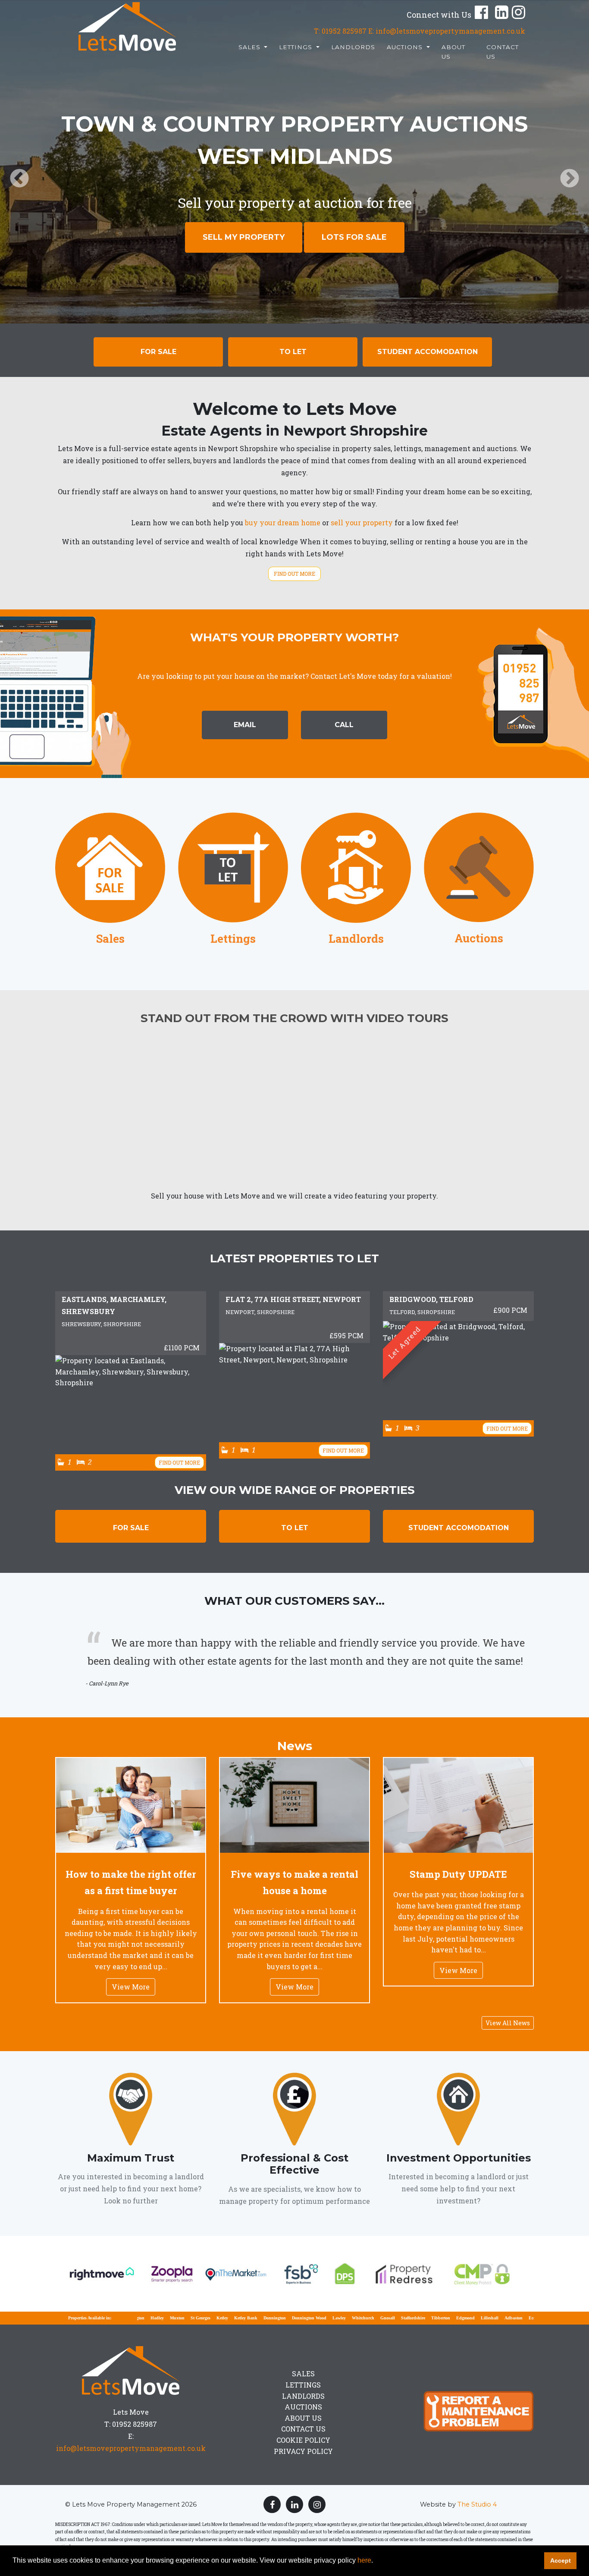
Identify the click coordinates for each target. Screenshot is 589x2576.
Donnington (227, 2318)
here (364, 2560)
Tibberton (393, 2318)
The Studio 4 (477, 2504)
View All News (508, 2023)
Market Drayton (520, 2318)
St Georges (153, 2318)
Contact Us (503, 52)
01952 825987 (344, 31)
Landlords (353, 47)
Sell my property (244, 237)
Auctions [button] (406, 47)
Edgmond (418, 2318)
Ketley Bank (198, 2318)
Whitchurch (315, 2318)
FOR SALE (131, 1528)
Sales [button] (251, 47)
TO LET (295, 1528)
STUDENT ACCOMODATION (459, 1528)
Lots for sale (354, 237)
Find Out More (294, 574)
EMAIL (245, 725)
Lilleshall (442, 2318)
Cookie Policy (303, 2440)
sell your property (362, 522)
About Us (453, 52)
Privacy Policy (303, 2451)
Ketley (174, 2318)
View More (131, 1987)
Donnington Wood (261, 2318)
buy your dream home (283, 522)
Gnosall (340, 2318)
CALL (344, 725)
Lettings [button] (297, 47)
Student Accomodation (428, 352)
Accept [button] (561, 2560)
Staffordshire (365, 2318)
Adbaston (466, 2318)
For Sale (158, 352)
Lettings (303, 2385)
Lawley (291, 2318)
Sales (303, 2374)
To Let (293, 352)
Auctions (303, 2407)
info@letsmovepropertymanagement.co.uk (131, 2448)
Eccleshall (490, 2318)
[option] (294, 162)
